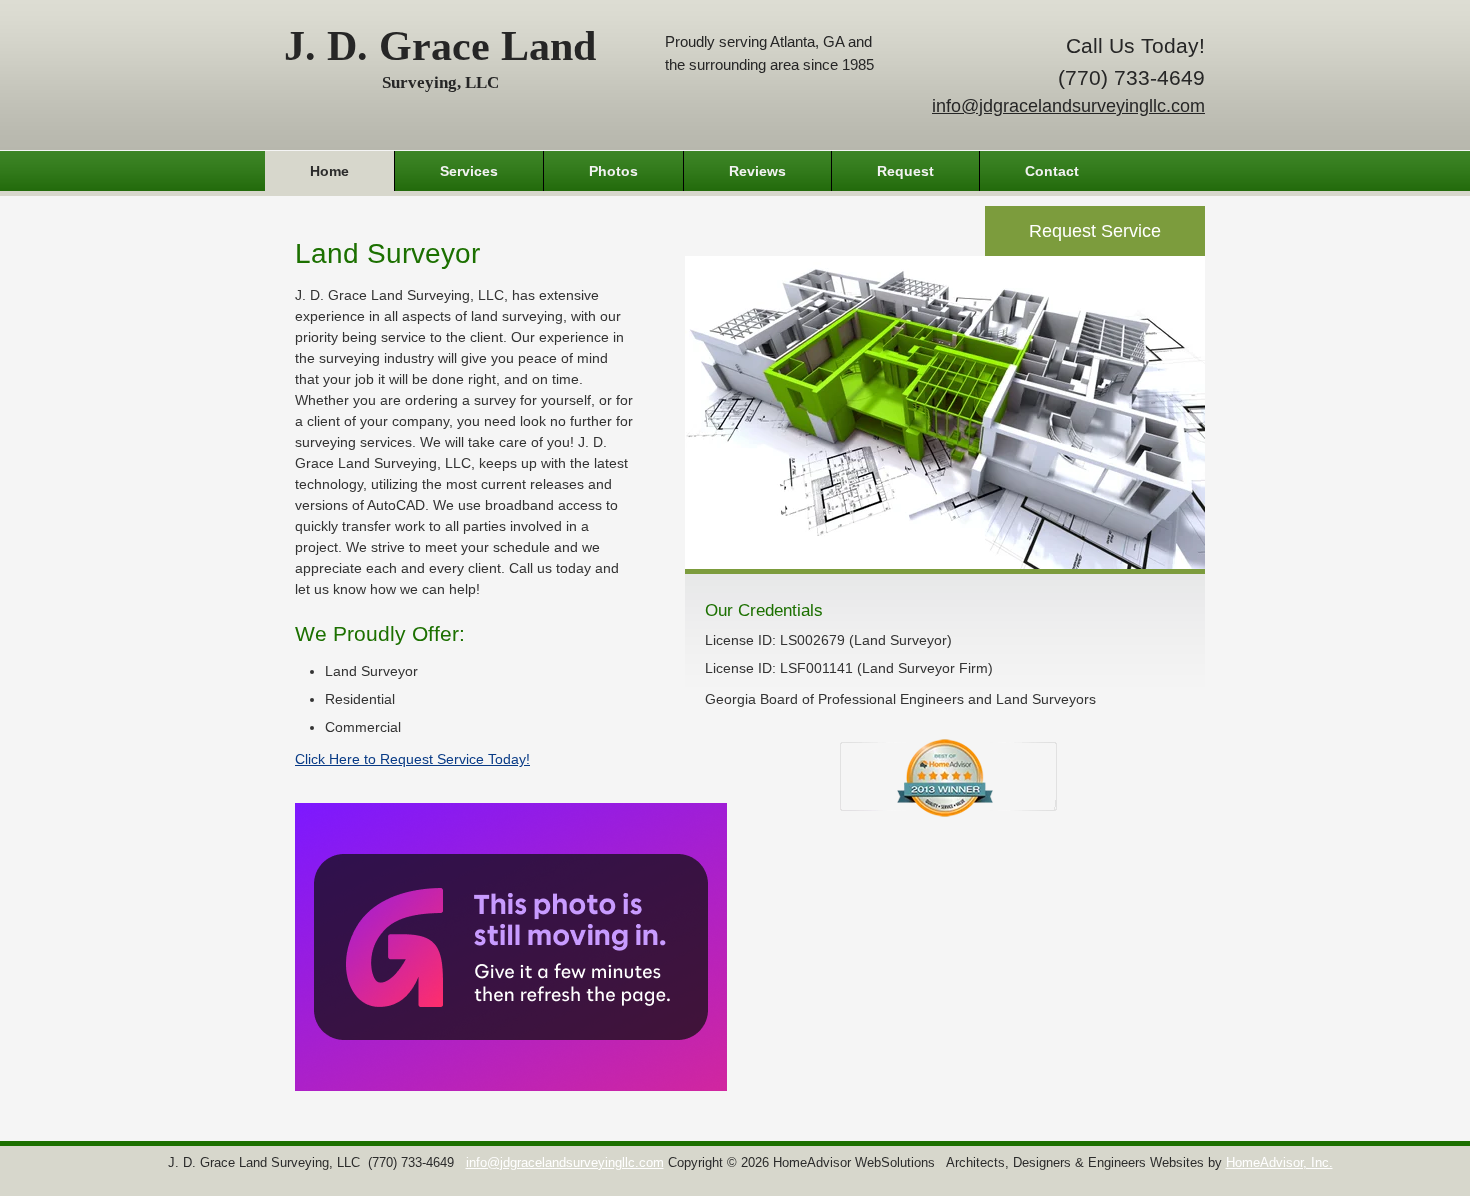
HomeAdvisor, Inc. (1279, 1163)
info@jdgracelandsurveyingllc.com (1068, 106)
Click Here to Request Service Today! (412, 759)
